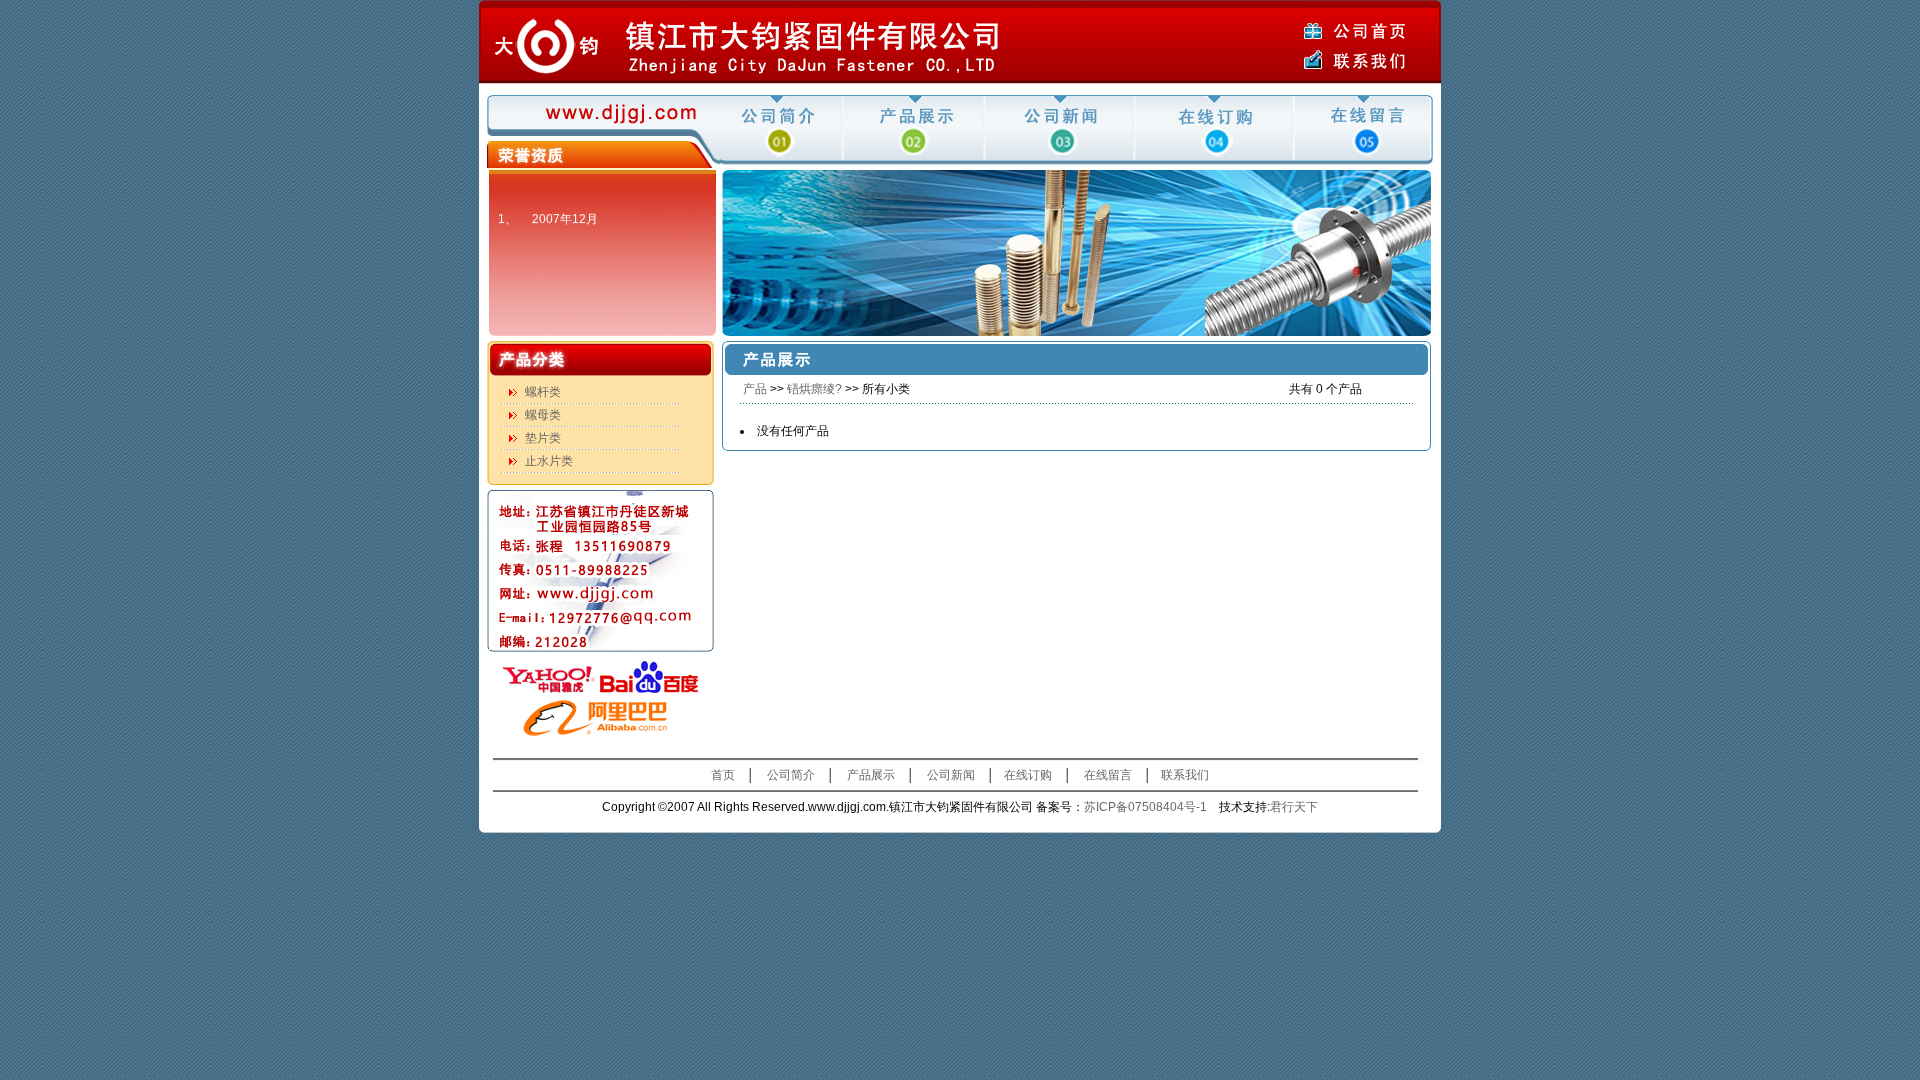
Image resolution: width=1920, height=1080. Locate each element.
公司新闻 (951, 775)
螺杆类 (543, 392)
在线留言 (1108, 775)
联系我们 (1185, 775)
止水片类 (549, 461)
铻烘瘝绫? (814, 389)
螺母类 (543, 415)
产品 (755, 389)
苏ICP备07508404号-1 (1145, 807)
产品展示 (871, 775)
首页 (723, 775)
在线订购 (1028, 775)
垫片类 (543, 438)
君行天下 (1294, 807)
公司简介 (791, 775)
